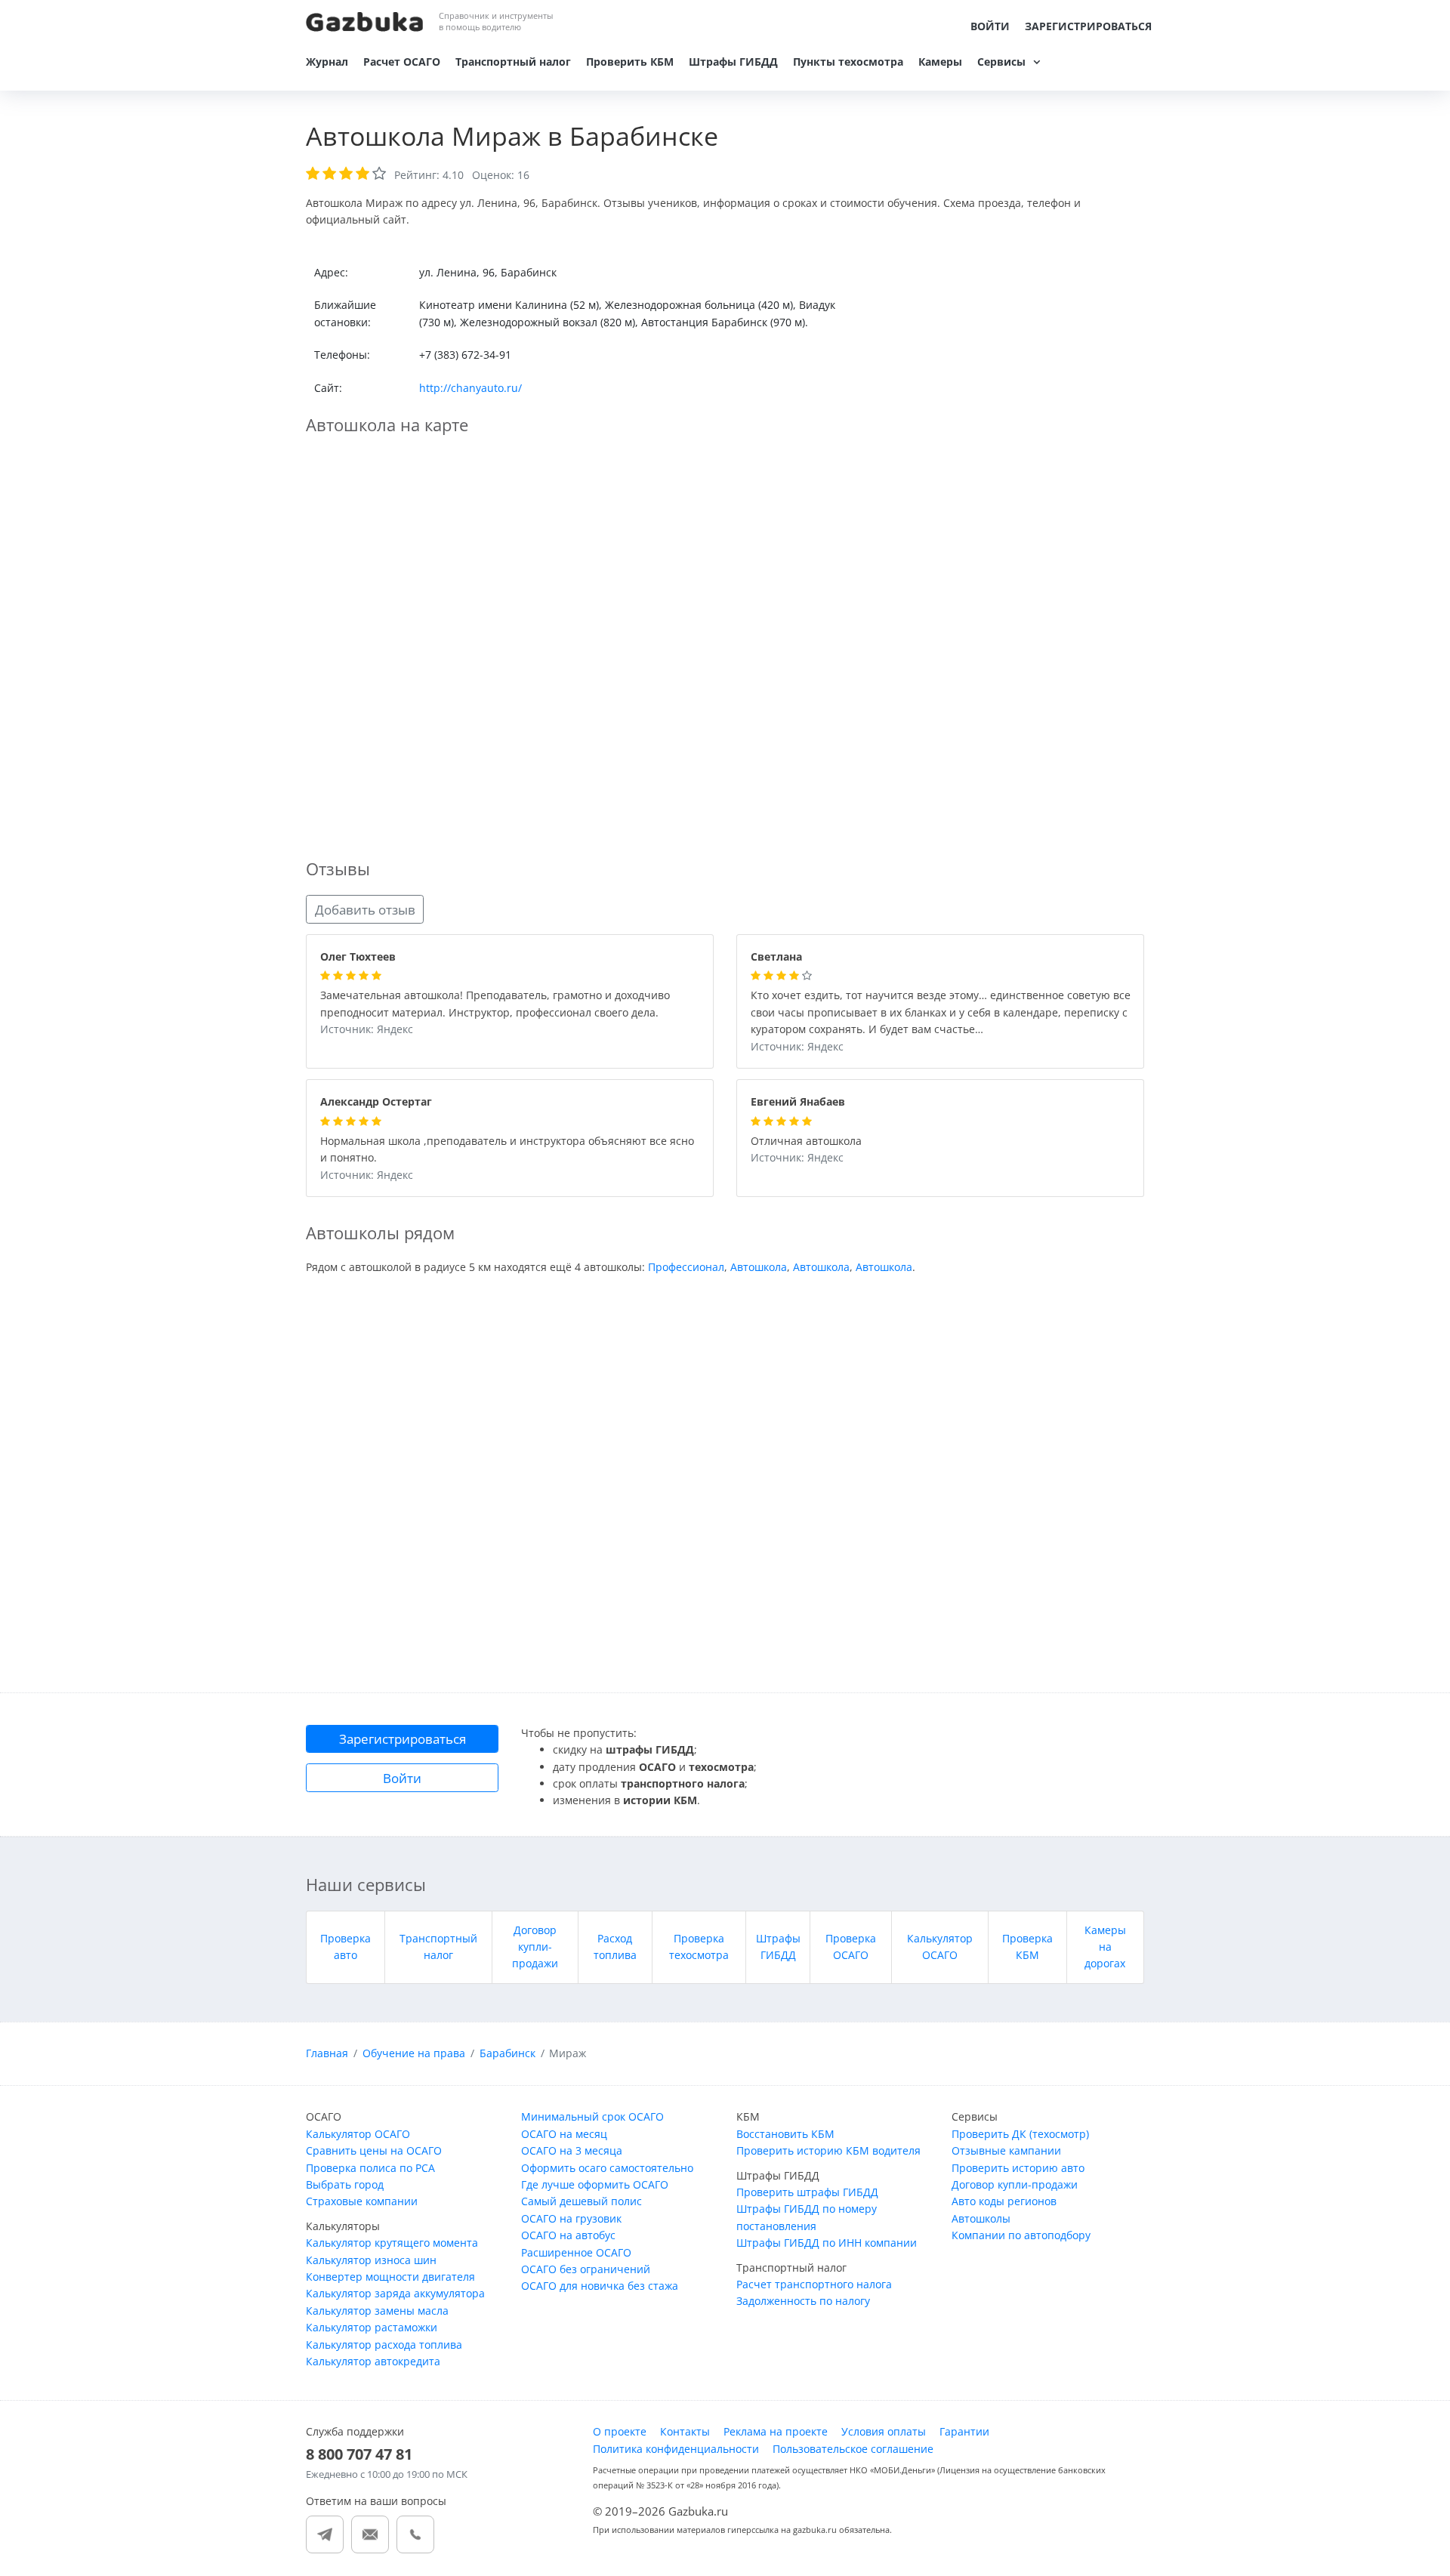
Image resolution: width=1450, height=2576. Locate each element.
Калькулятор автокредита (373, 2361)
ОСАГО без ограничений (586, 2269)
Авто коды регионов (1004, 2201)
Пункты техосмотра (848, 62)
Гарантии (964, 2431)
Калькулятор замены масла (377, 2311)
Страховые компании (362, 2201)
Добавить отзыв (365, 910)
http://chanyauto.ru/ (470, 388)
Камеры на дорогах (1105, 1947)
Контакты (685, 2431)
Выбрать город (345, 2184)
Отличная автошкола (806, 1141)
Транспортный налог (513, 62)
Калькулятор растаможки (372, 2327)
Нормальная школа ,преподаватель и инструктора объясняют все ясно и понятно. (507, 1150)
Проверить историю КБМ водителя (828, 2150)
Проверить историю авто (1018, 2168)
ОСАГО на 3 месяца (572, 2150)
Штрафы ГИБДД (733, 62)
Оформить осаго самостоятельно (607, 2168)
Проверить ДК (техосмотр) (1020, 2134)
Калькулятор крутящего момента (392, 2243)
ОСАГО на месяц (564, 2134)
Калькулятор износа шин (371, 2260)
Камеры (940, 62)
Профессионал (686, 1267)
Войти (990, 26)
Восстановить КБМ (785, 2134)
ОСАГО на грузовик (571, 2218)
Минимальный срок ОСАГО (592, 2116)
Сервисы (1001, 62)
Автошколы (981, 2218)
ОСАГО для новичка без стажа (600, 2286)
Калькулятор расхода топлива (384, 2345)
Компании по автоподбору (1021, 2235)
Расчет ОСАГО (402, 62)
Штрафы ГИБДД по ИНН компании (827, 2243)
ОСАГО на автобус (568, 2235)
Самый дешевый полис (582, 2201)
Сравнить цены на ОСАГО (374, 2150)
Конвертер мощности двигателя (390, 2277)
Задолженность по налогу (803, 2301)
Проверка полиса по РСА (370, 2168)
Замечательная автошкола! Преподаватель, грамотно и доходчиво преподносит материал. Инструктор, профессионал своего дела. (495, 1004)
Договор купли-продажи (535, 1947)
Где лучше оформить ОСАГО (595, 2184)
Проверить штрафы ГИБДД (807, 2192)
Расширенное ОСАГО (576, 2252)
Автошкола (759, 1267)
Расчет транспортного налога (814, 2284)
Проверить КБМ (630, 62)
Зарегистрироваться (1088, 26)
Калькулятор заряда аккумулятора (395, 2293)
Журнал (327, 62)
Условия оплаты (884, 2431)
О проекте (620, 2431)
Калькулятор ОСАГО (358, 2134)
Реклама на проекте (776, 2431)
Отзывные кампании (1006, 2150)
